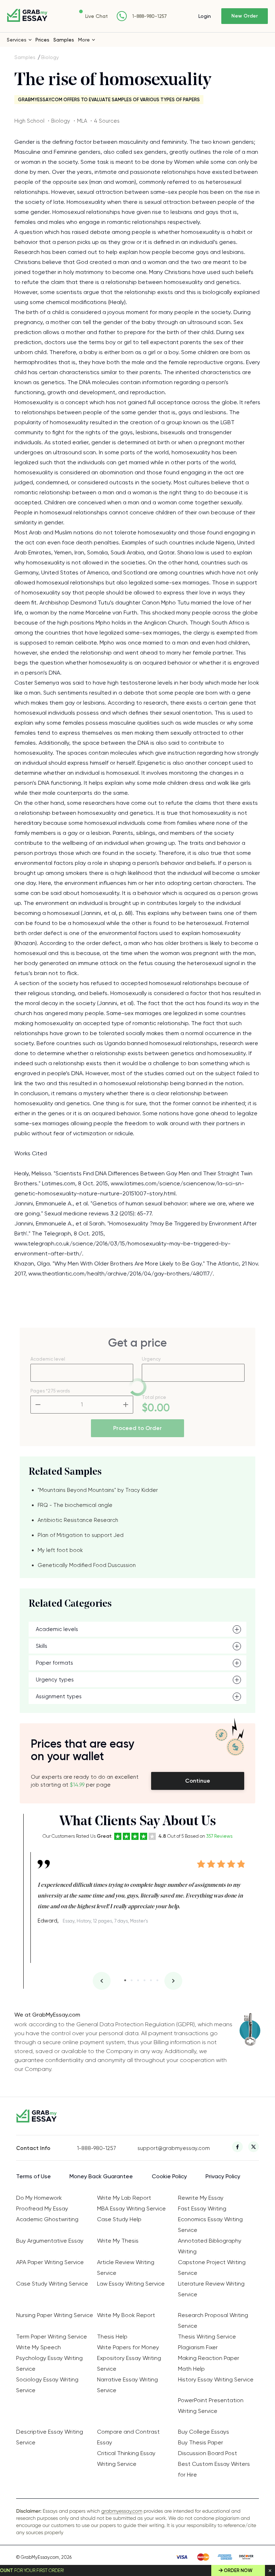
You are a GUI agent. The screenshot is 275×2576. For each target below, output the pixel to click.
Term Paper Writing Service (52, 2337)
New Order (245, 16)
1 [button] (125, 1980)
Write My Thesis (118, 2241)
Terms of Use (33, 2176)
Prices (42, 40)
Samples (64, 40)
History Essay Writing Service (216, 2379)
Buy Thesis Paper (201, 2442)
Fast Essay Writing (202, 2208)
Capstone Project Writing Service (212, 2268)
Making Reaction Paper (209, 2358)
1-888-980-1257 (149, 16)
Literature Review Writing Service (211, 2289)
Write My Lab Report (124, 2198)
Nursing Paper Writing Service (55, 2315)
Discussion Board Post (208, 2453)
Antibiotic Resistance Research (78, 1520)
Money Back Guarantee (101, 2176)
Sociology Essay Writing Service (47, 2385)
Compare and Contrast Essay (128, 2437)
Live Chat (97, 16)
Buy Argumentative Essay (50, 2241)
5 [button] (151, 1980)
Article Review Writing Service (126, 2268)
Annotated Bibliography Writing (210, 2246)
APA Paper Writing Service (50, 2262)
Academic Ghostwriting (47, 2219)
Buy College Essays (204, 2432)
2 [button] (132, 1980)
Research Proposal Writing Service (213, 2320)
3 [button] (138, 1980)
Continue (198, 1781)
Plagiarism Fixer (198, 2347)
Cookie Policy (169, 2176)
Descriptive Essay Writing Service (50, 2437)
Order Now (238, 2570)
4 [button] (144, 1980)
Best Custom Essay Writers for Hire (214, 2469)
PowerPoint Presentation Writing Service (211, 2406)
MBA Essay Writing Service (131, 2208)
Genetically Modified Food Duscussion (87, 1565)
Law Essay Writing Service (131, 2284)
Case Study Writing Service (52, 2284)
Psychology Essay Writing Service (49, 2363)
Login (205, 16)
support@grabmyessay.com (168, 2148)
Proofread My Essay (42, 2208)
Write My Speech (38, 2347)
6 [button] (157, 1980)
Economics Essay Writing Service (210, 2225)
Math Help (191, 2369)
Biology (50, 57)
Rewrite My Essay (201, 2198)
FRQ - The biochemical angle (75, 1505)
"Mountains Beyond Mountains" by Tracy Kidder (98, 1490)
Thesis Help (112, 2337)
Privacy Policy (223, 2176)
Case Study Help (119, 2219)
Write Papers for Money (128, 2347)
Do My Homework (39, 2198)
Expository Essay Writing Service (129, 2363)
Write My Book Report (126, 2315)
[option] (141, 1889)
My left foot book (60, 1550)
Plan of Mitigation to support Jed (81, 1535)
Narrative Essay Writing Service (127, 2385)
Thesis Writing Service (207, 2337)
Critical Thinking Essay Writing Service (126, 2459)
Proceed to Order (137, 1428)
